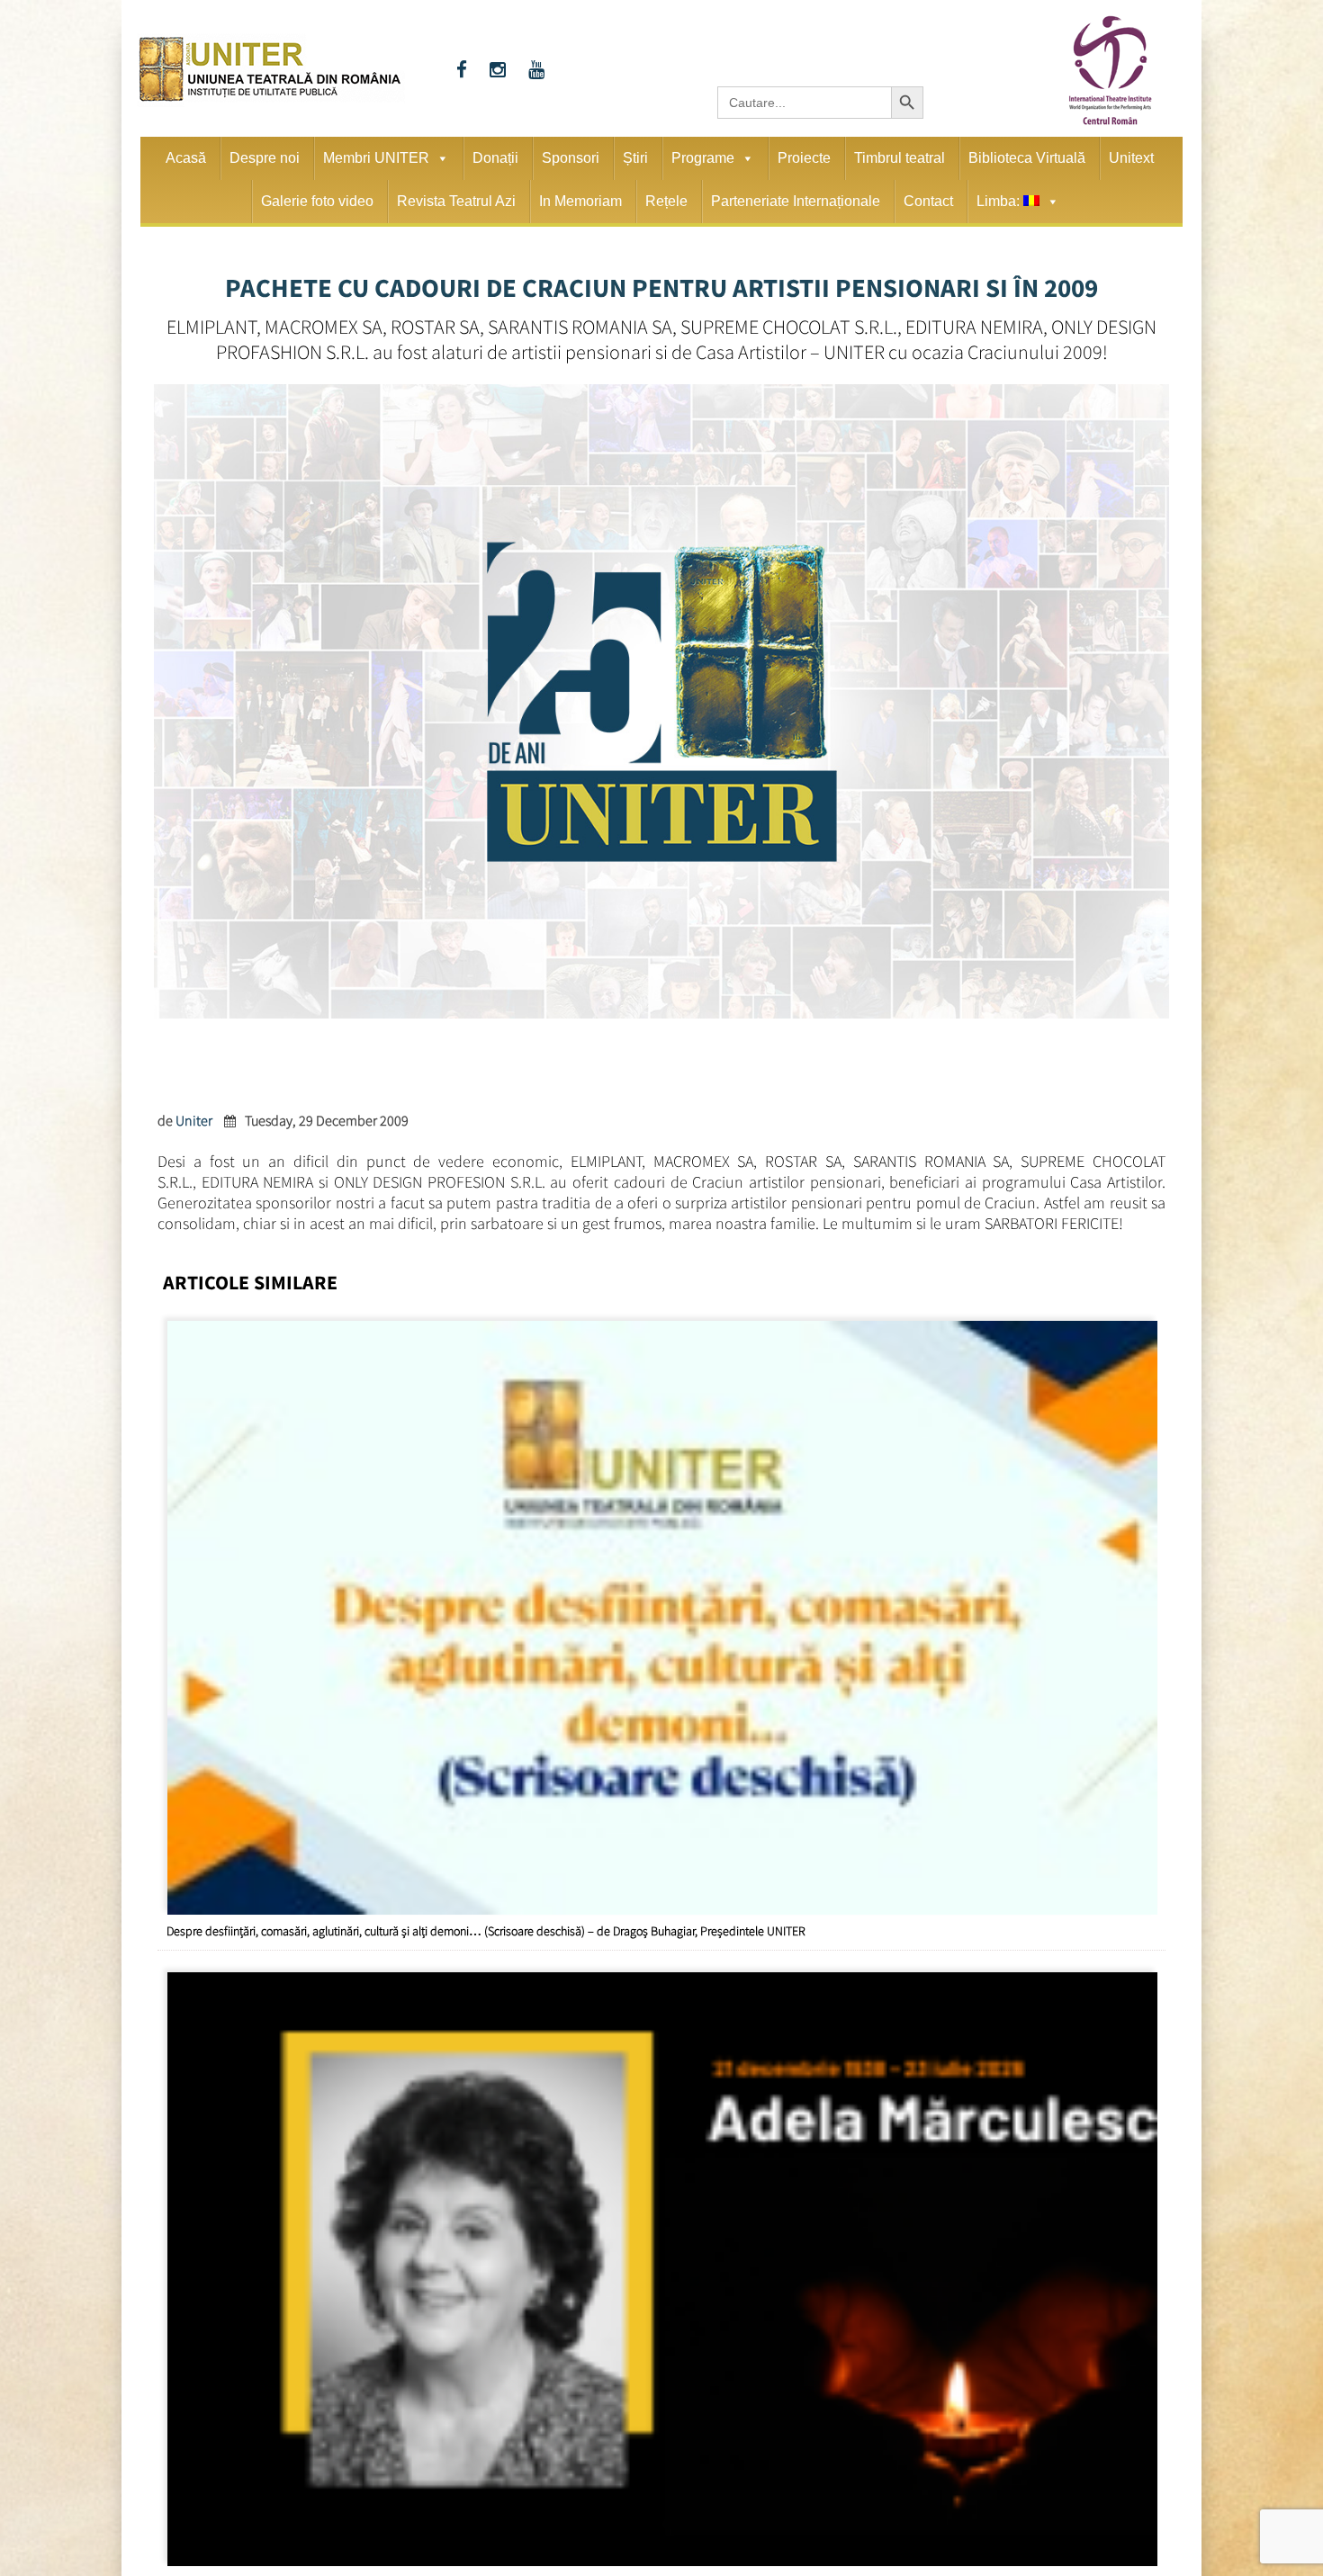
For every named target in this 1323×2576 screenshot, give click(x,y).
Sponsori (571, 158)
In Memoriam (580, 201)
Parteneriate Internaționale (796, 201)
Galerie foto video (317, 201)
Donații (495, 158)
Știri (635, 158)
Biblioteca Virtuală (1027, 158)
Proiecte (804, 158)
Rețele (666, 201)
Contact (928, 201)
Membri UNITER (376, 158)
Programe (703, 158)
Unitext (1131, 158)
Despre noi (265, 158)
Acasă (186, 158)
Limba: (1000, 201)
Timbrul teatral (900, 158)
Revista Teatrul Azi (456, 201)
